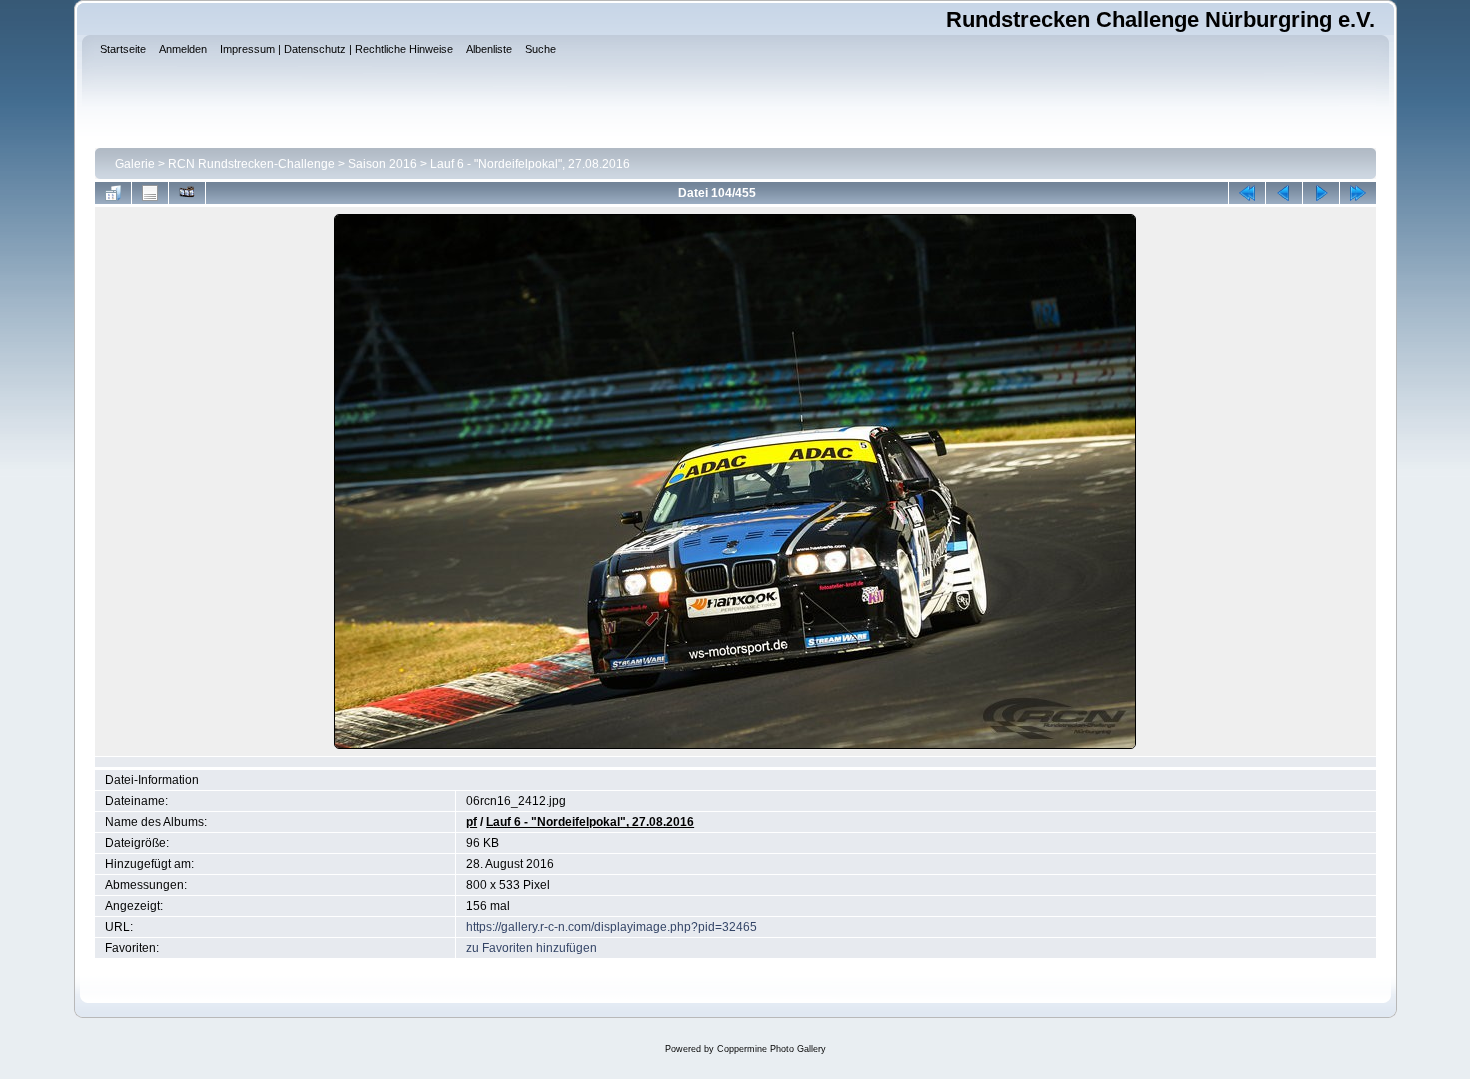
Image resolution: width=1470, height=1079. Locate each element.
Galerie (135, 164)
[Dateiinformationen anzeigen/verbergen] (150, 193)
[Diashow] (187, 193)
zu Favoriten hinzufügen (531, 948)
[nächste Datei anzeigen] (1321, 193)
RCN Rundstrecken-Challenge (251, 164)
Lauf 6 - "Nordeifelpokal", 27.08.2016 (530, 164)
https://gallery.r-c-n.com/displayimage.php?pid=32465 (611, 927)
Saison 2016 (382, 164)
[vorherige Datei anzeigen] (1284, 193)
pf (471, 822)
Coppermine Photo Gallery (771, 1049)
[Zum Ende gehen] (1358, 193)
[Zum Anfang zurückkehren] (1247, 193)
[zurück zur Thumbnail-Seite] (113, 193)
